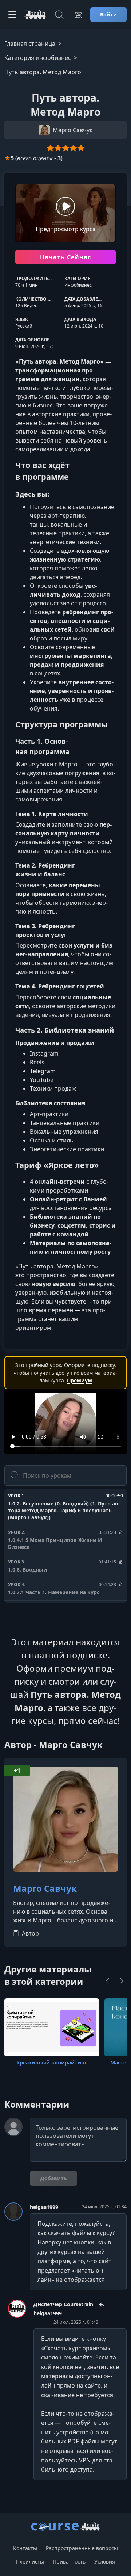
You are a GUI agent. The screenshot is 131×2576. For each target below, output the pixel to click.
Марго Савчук (45, 1889)
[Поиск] (59, 15)
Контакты (25, 2548)
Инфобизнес (78, 285)
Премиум (80, 1380)
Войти (108, 14)
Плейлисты (30, 2562)
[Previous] (108, 1981)
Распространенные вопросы (82, 2548)
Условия (105, 2562)
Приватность (69, 2562)
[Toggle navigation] (12, 15)
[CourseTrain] (35, 15)
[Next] (122, 1981)
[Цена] (78, 15)
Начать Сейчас (66, 257)
